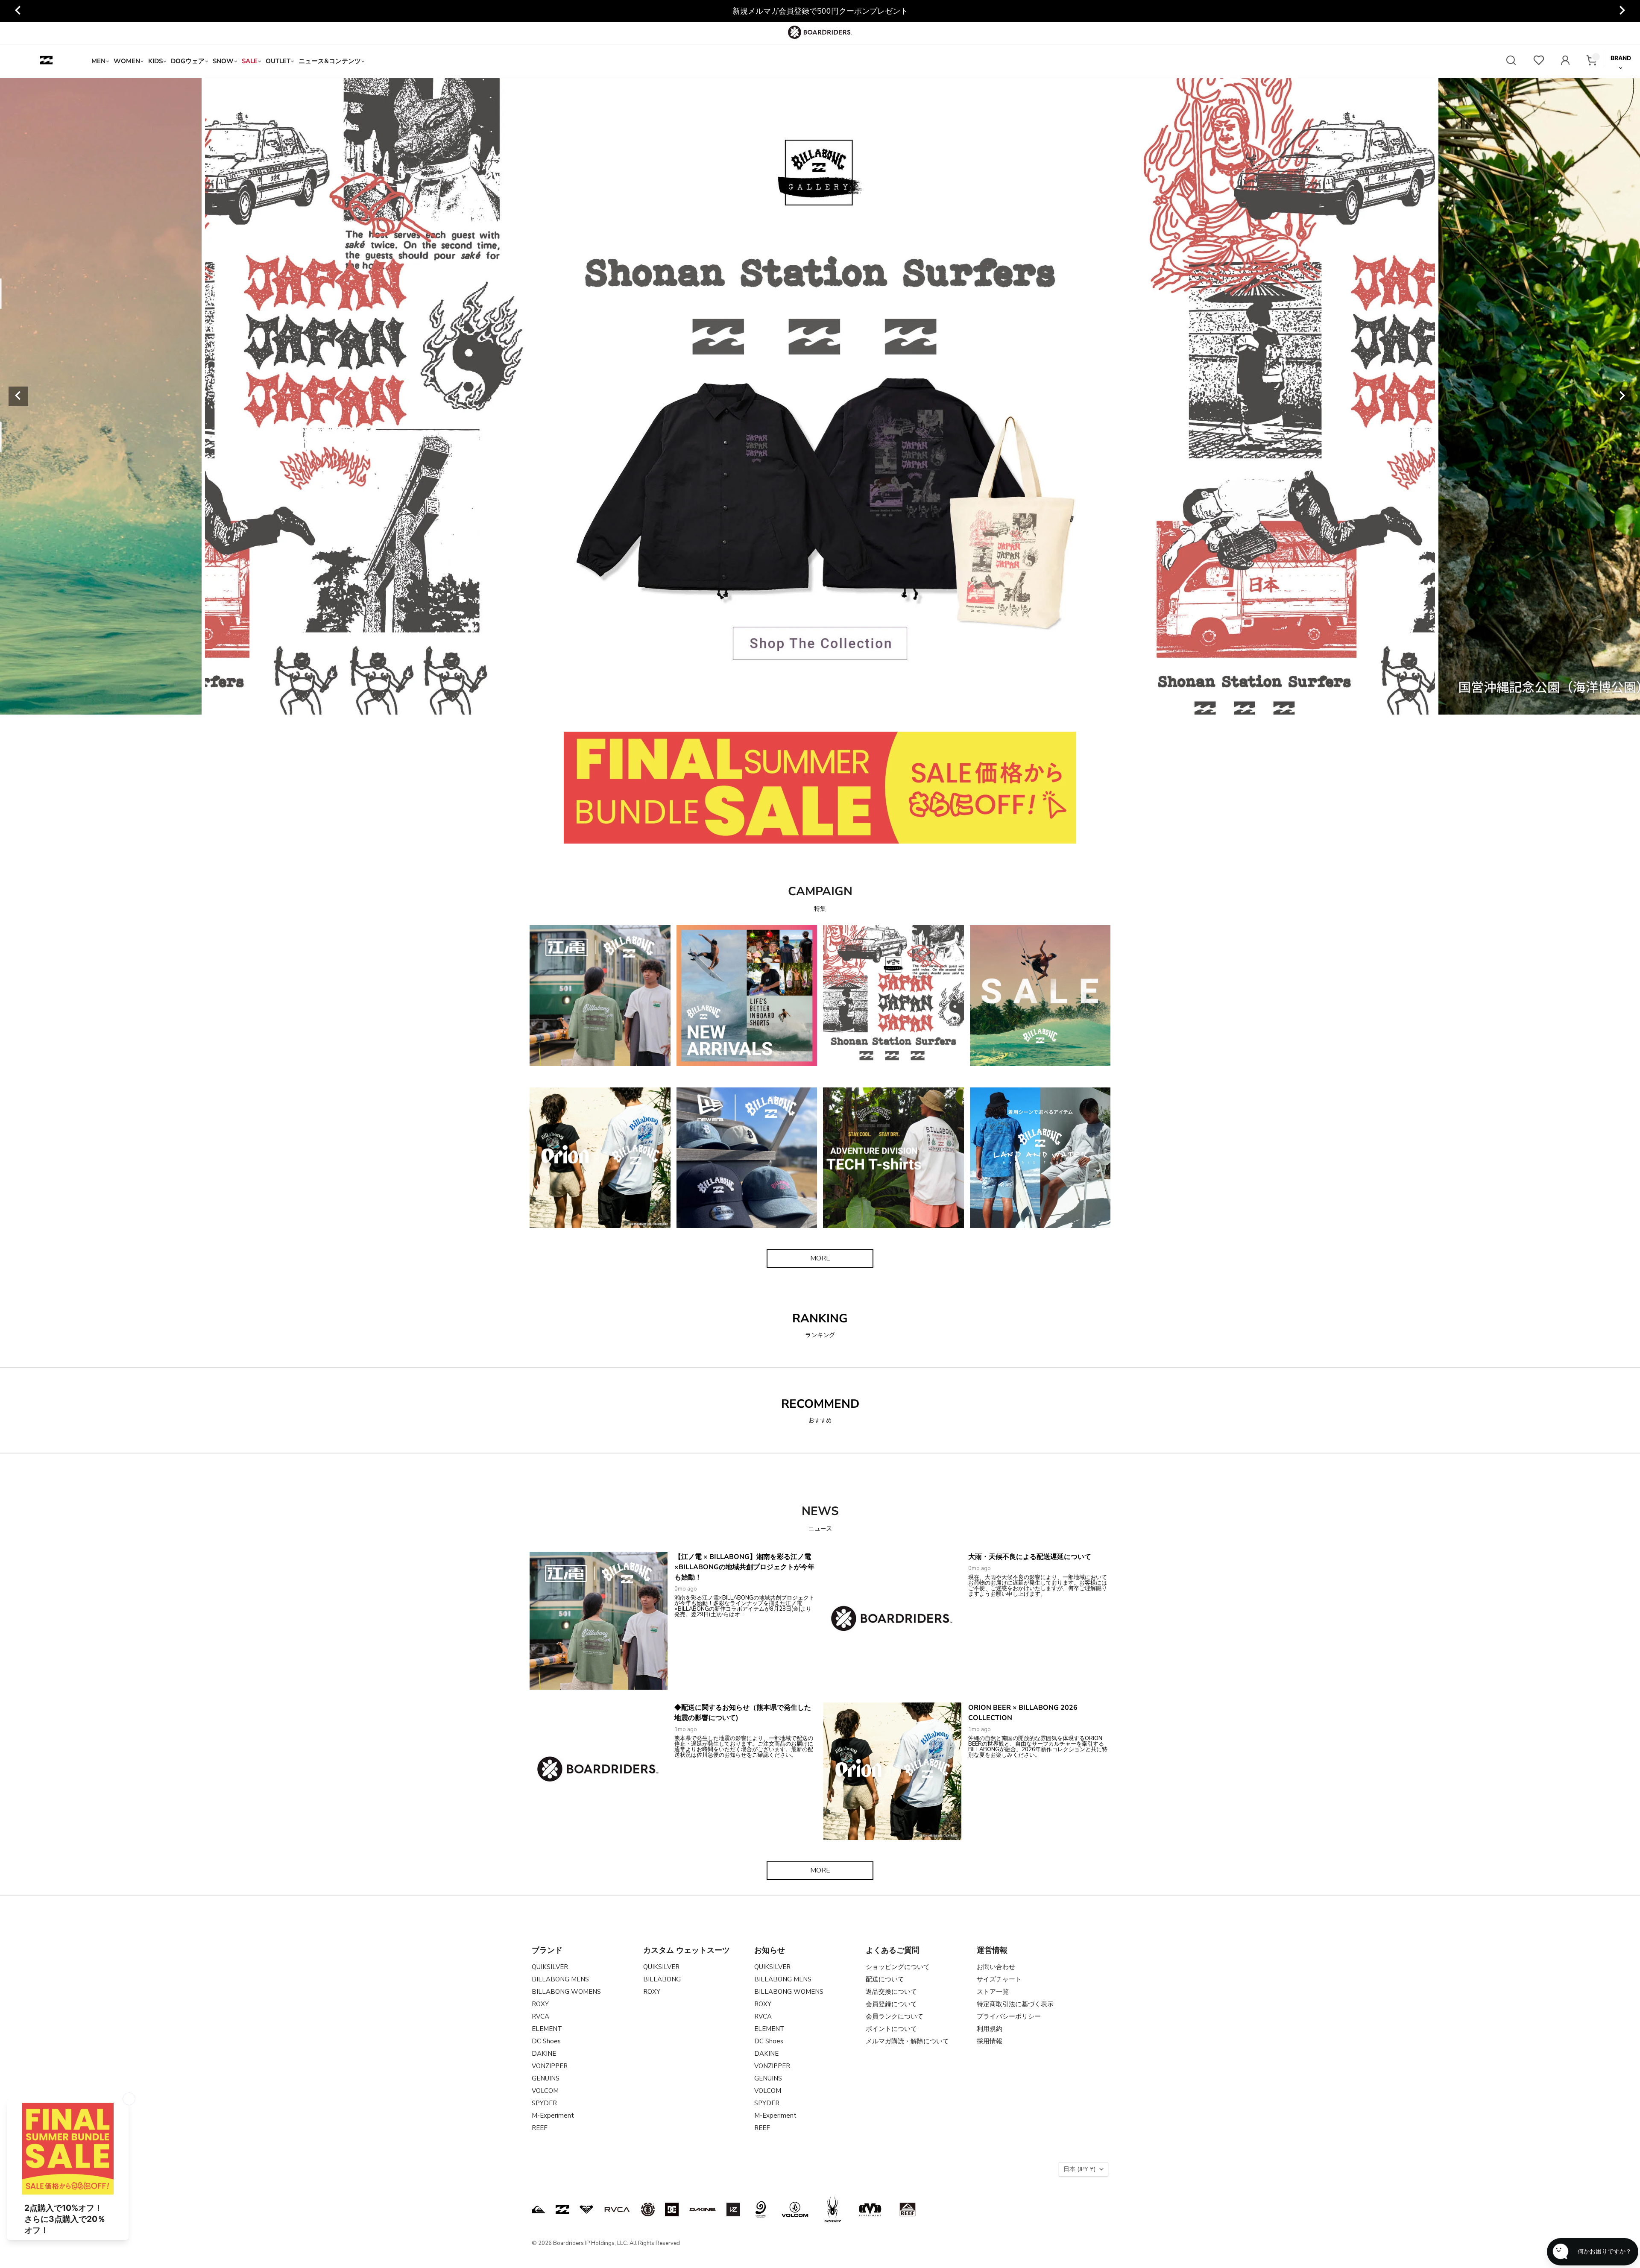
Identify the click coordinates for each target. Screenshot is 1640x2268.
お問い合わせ (996, 1967)
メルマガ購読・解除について (907, 2041)
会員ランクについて (895, 2016)
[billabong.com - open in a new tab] (562, 2209)
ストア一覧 (993, 1992)
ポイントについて (891, 2029)
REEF (540, 2128)
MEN (98, 61)
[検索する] (1511, 61)
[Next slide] (1622, 11)
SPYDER (544, 2103)
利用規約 (990, 2029)
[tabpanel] (820, 396)
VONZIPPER (550, 2066)
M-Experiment (553, 2116)
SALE (250, 61)
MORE (820, 1258)
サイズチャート (999, 1979)
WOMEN (127, 61)
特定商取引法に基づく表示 (1015, 2004)
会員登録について (891, 2004)
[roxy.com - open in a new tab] (586, 2209)
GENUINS (546, 2078)
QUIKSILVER (550, 1967)
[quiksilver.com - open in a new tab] (539, 2209)
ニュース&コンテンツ (330, 61)
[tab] (770, 705)
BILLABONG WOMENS (566, 1992)
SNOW (223, 61)
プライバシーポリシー (1009, 2016)
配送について (885, 1979)
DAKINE (544, 2054)
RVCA (540, 2016)
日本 (1079, 2169)
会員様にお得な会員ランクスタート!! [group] (820, 11)
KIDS (155, 61)
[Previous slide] (18, 11)
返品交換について (891, 1992)
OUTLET (278, 61)
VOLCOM (545, 2091)
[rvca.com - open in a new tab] (617, 2209)
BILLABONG (662, 1979)
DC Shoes (546, 2041)
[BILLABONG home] (46, 61)
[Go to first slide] (1622, 396)
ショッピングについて (898, 1967)
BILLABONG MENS (560, 1979)
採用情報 (990, 2041)
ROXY (540, 2004)
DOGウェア (188, 61)
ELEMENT (547, 2029)
